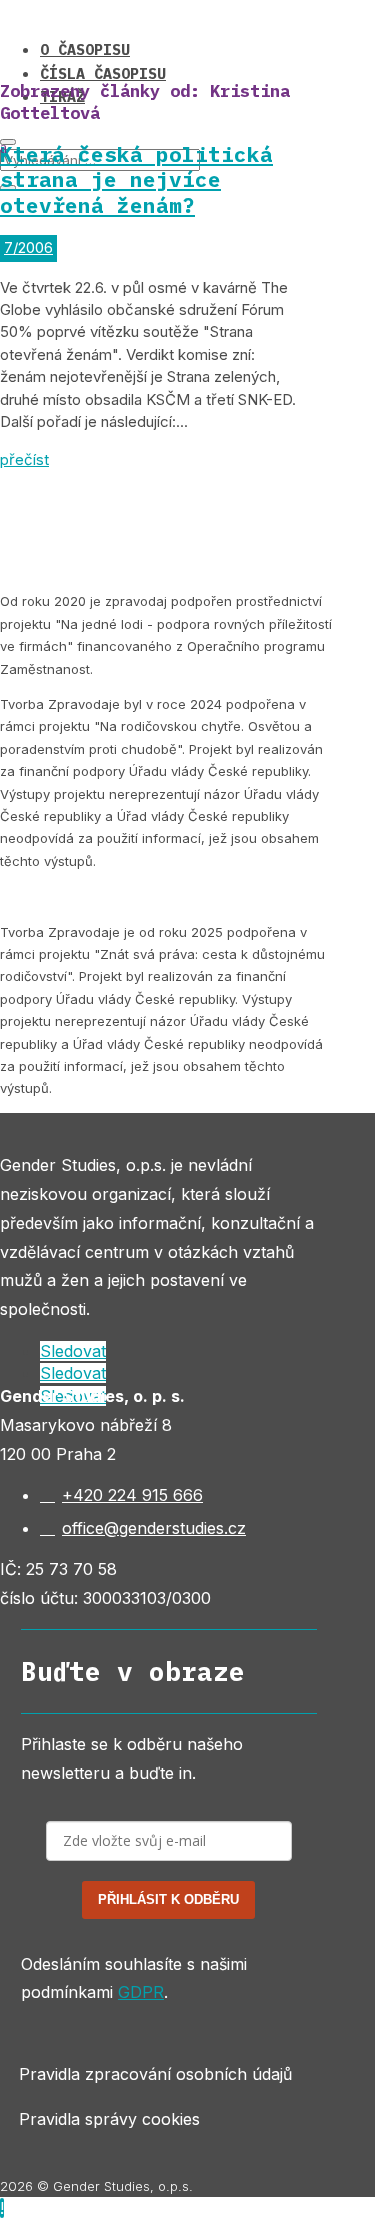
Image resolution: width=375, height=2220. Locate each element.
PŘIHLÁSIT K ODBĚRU (168, 1899)
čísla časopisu (103, 73)
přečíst (24, 459)
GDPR (141, 1992)
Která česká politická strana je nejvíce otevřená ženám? (136, 179)
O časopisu (85, 49)
